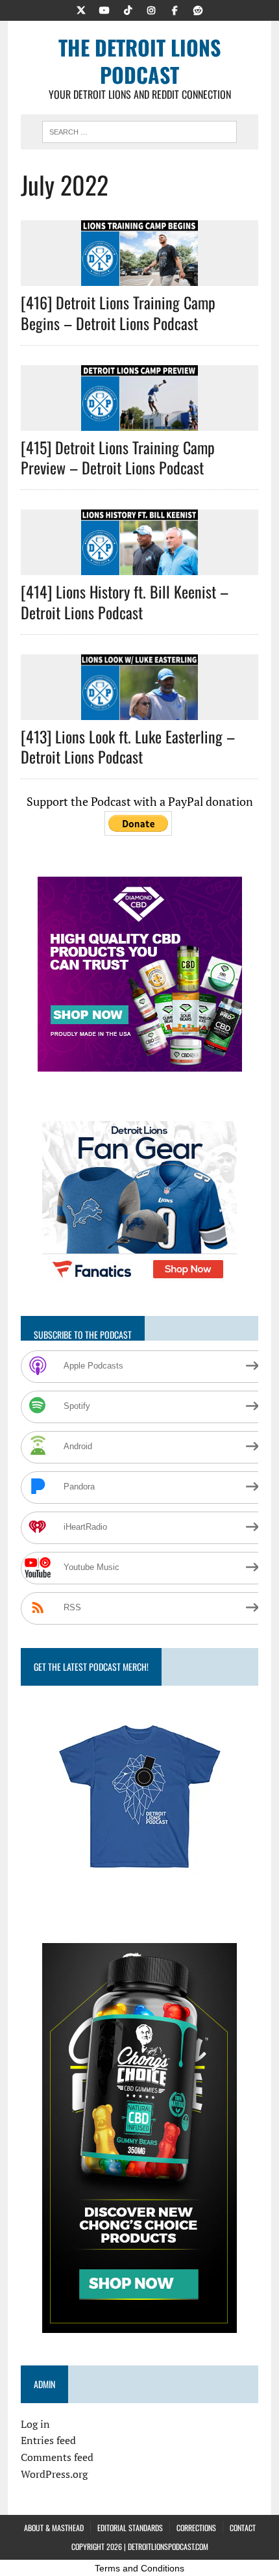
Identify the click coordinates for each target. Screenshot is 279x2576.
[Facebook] (175, 9)
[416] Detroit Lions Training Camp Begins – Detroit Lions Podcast (118, 312)
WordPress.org (54, 2474)
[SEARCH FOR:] (139, 130)
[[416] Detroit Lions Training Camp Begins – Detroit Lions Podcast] (139, 277)
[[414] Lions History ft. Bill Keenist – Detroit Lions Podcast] (139, 567)
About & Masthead (54, 2528)
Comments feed (57, 2457)
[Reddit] (198, 9)
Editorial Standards (130, 2528)
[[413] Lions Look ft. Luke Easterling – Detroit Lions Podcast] (139, 711)
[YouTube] (104, 9)
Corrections (196, 2528)
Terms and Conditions (139, 2568)
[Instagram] (151, 9)
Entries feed (48, 2440)
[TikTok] (128, 9)
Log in (35, 2424)
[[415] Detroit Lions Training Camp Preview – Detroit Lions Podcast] (139, 422)
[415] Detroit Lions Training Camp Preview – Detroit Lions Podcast (118, 457)
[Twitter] (81, 9)
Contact (243, 2528)
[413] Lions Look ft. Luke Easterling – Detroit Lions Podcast (128, 746)
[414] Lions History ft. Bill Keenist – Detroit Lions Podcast (125, 601)
